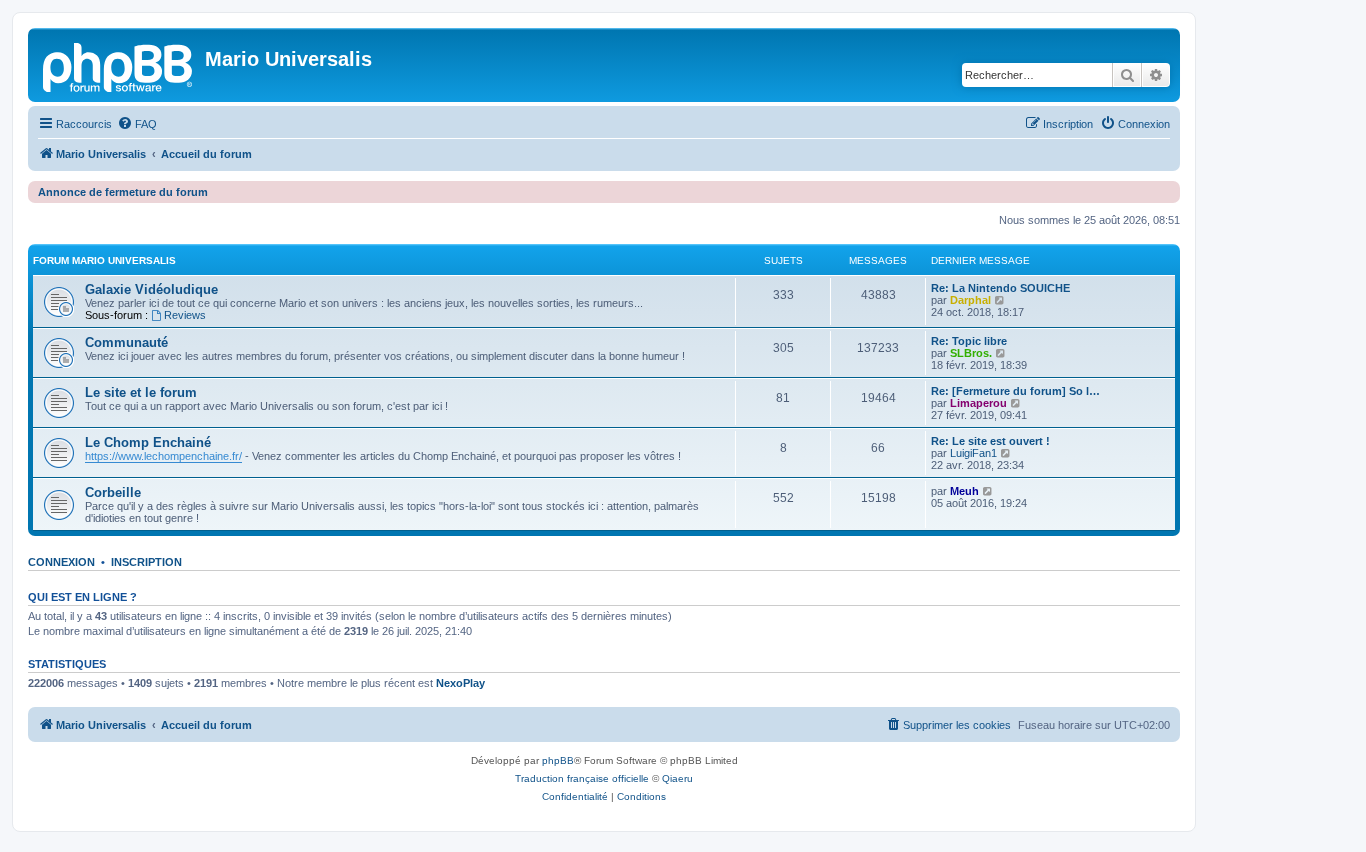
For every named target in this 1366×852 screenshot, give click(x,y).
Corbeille (113, 492)
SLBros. (971, 353)
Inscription (146, 562)
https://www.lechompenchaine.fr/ (163, 456)
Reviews (185, 315)
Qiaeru (677, 778)
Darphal (970, 300)
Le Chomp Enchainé (148, 442)
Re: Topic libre (969, 341)
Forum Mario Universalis (104, 260)
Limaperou (978, 403)
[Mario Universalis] (119, 65)
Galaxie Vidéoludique (151, 289)
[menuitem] (137, 124)
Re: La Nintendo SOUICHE (1000, 288)
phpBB (558, 760)
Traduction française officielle (582, 778)
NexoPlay (460, 683)
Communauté (126, 342)
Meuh (964, 491)
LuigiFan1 (973, 453)
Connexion (61, 562)
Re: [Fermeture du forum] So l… (1015, 391)
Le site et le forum (141, 392)
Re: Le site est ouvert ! (990, 441)
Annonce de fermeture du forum (123, 192)
